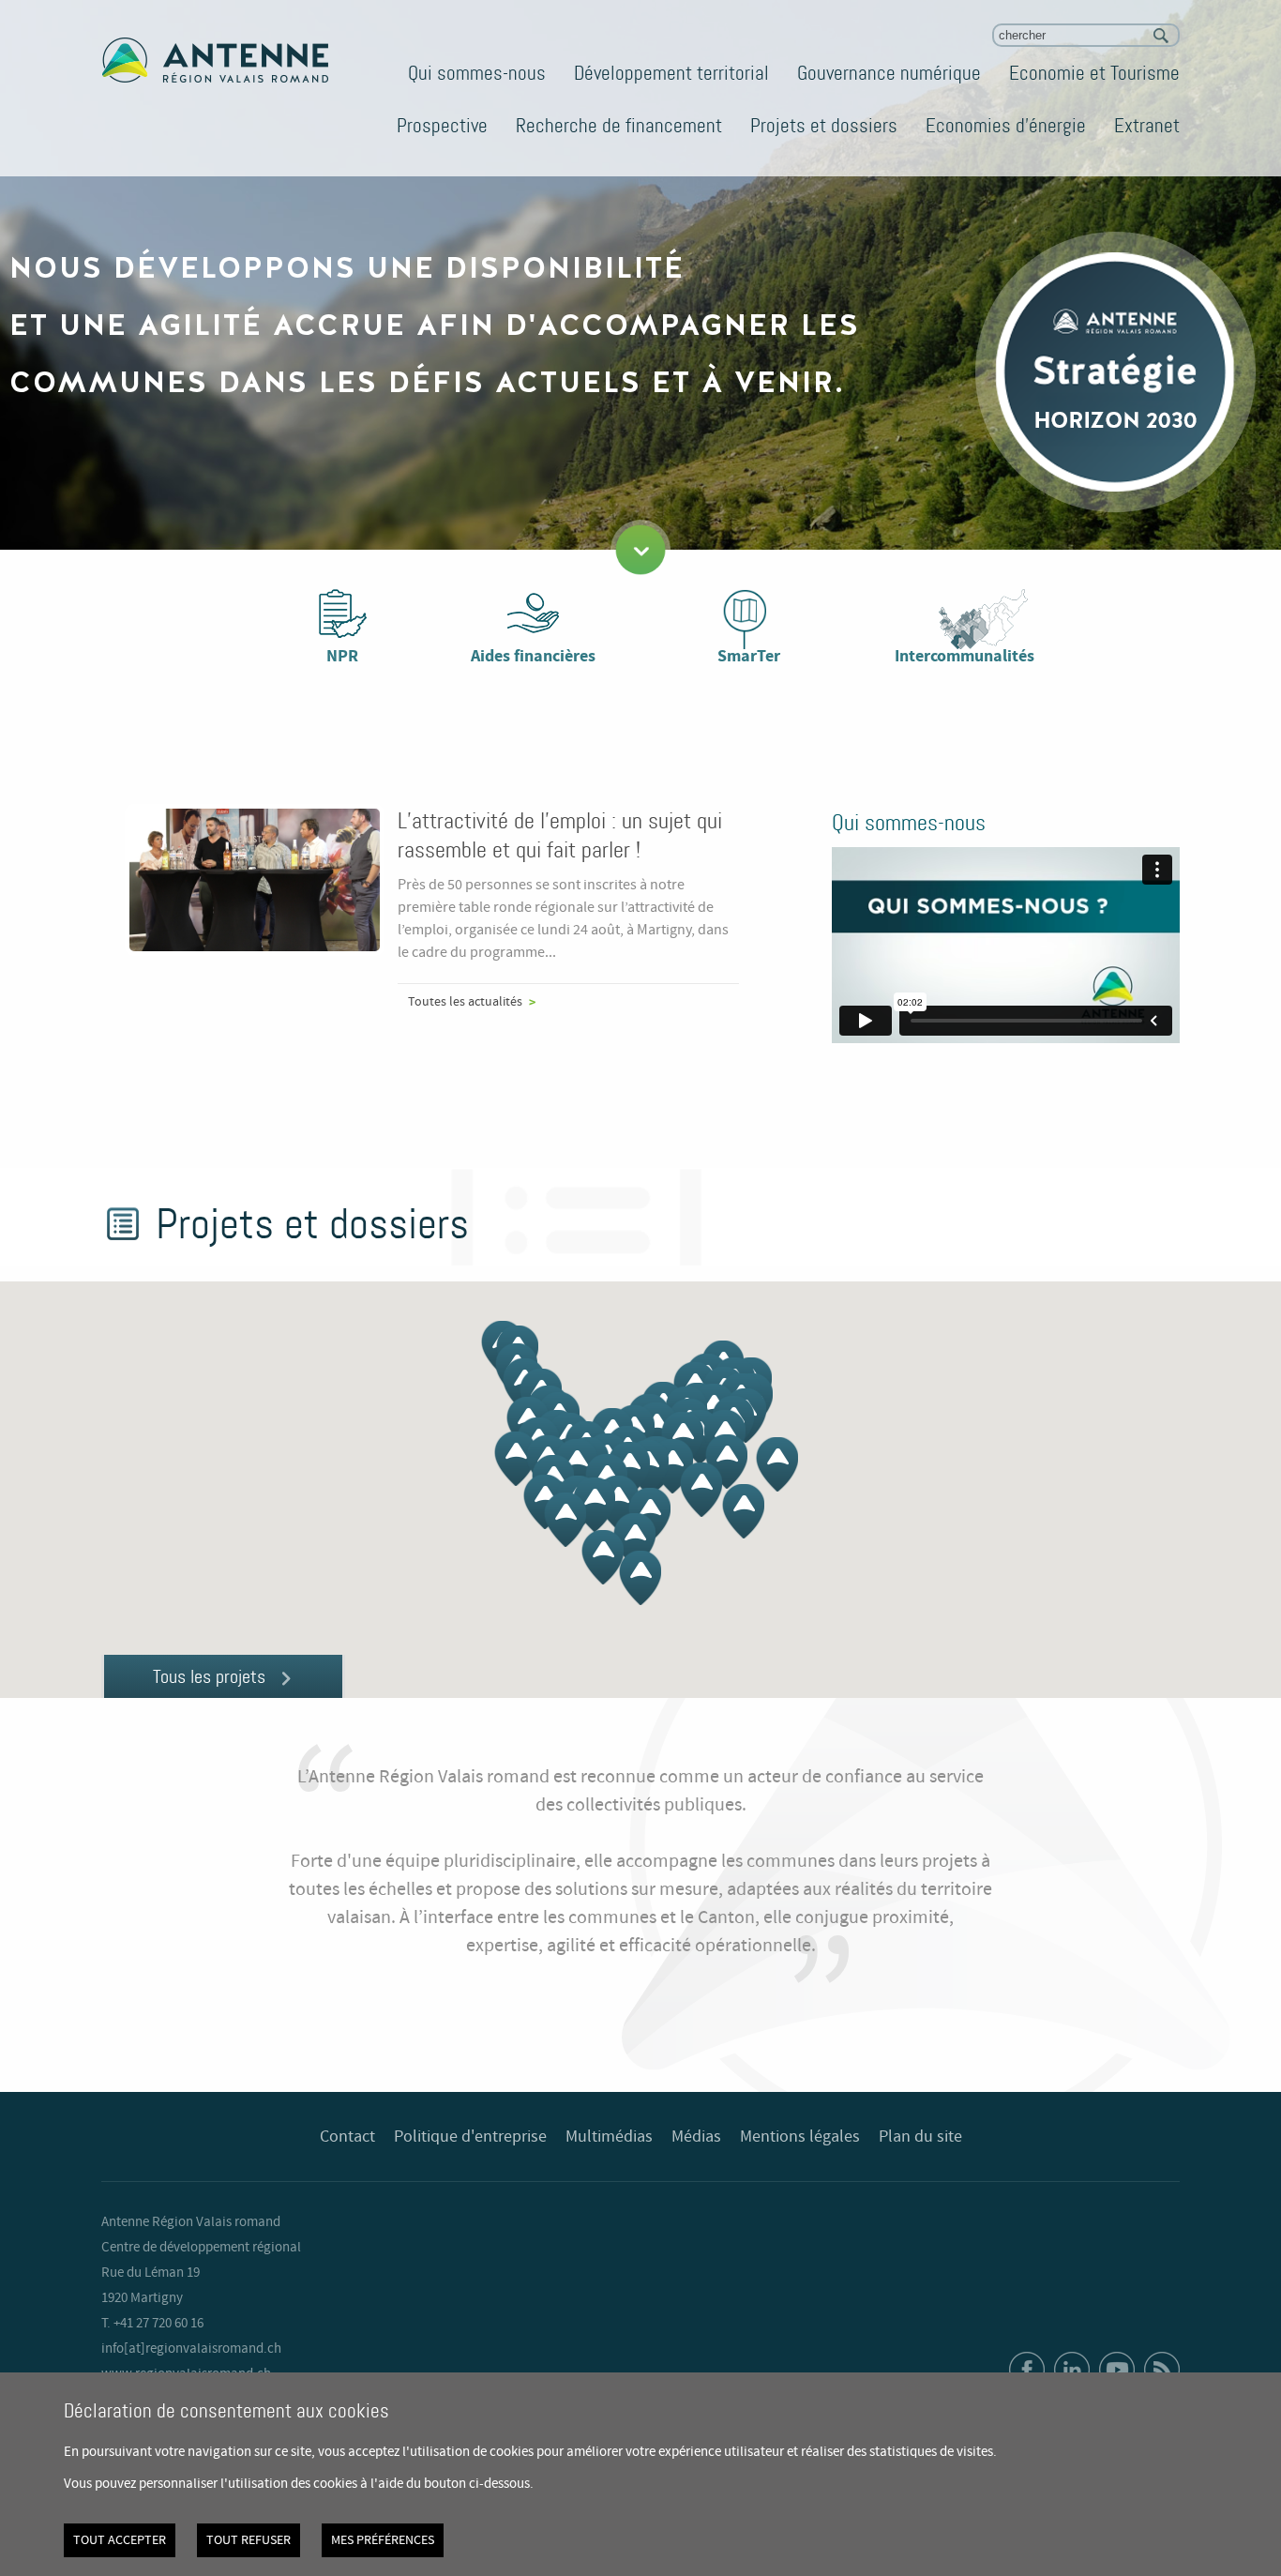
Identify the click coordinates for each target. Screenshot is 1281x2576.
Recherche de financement (619, 126)
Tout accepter (120, 2540)
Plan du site (920, 2137)
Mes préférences (383, 2540)
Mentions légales (800, 2137)
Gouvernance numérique (889, 73)
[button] (672, 1466)
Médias (696, 2137)
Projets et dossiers (824, 126)
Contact (347, 2137)
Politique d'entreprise (470, 2137)
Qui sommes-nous (477, 73)
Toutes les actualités (465, 1002)
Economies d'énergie (1006, 126)
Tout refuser (249, 2540)
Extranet (1147, 126)
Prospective (442, 126)
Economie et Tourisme (1094, 73)
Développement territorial (671, 73)
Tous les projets (209, 1676)
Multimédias (609, 2137)
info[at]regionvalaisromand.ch (191, 2349)
